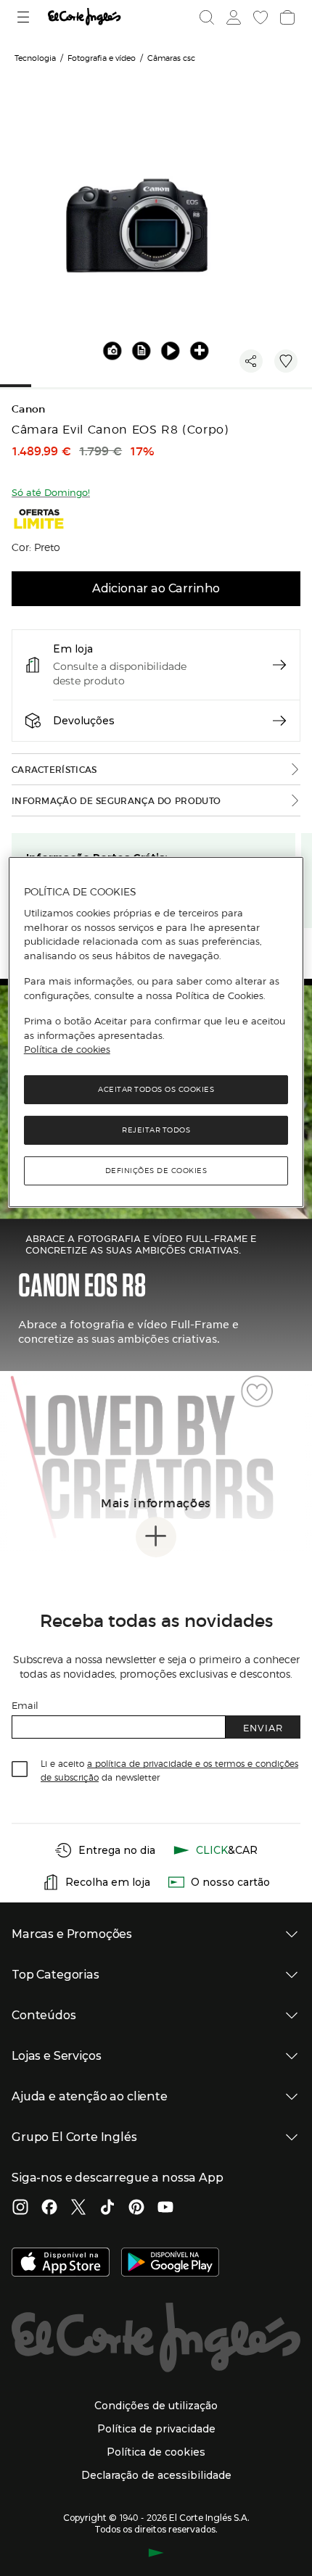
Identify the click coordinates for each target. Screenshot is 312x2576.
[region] (156, 1031)
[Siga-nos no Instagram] (20, 2208)
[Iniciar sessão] (232, 17)
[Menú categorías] (25, 17)
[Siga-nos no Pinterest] (136, 2208)
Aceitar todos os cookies (156, 1089)
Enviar (263, 1727)
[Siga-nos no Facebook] (49, 2208)
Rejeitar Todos (156, 1130)
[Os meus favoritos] (259, 17)
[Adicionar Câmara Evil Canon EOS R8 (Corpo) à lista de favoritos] (286, 361)
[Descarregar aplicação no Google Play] (170, 2264)
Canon (29, 409)
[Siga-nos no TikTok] (107, 2208)
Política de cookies (67, 1049)
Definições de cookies (156, 1171)
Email (25, 1705)
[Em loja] (279, 665)
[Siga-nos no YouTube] (165, 2208)
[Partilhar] (251, 361)
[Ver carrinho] (286, 17)
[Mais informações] (156, 1537)
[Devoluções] (279, 721)
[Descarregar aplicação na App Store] (61, 2264)
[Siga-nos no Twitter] (78, 2208)
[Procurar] (207, 17)
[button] (141, 350)
